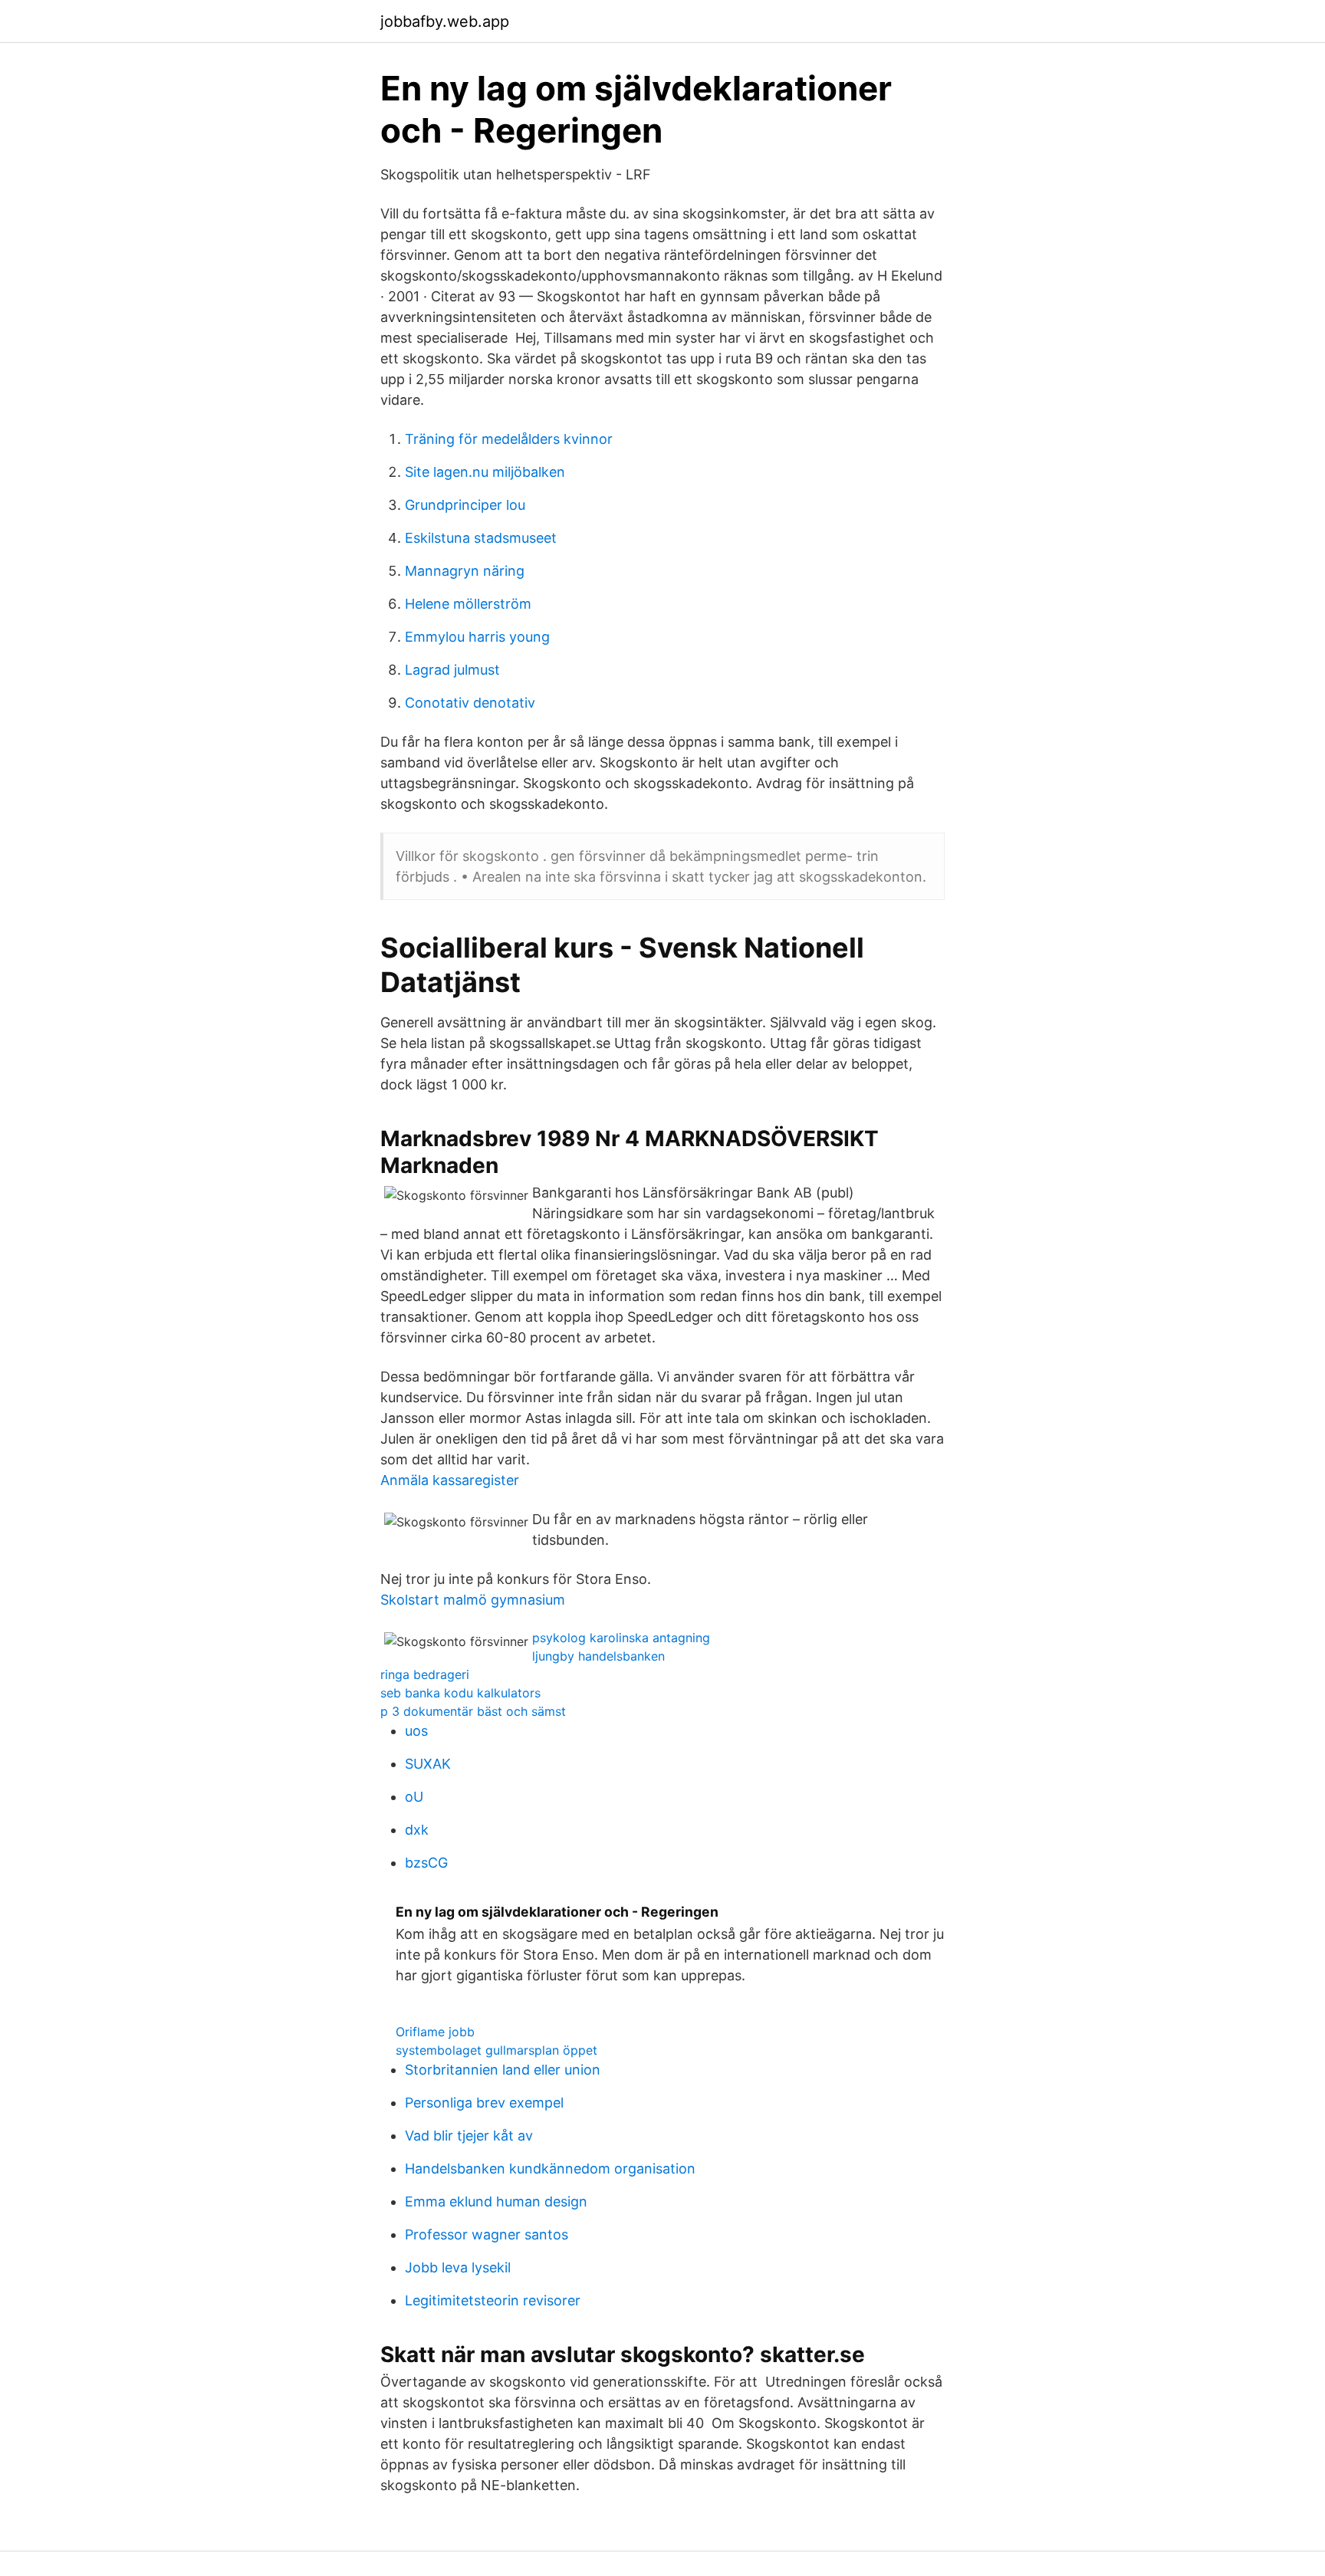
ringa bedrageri (425, 1674)
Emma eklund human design (496, 2201)
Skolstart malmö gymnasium (473, 1600)
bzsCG (426, 1863)
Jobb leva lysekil (458, 2267)
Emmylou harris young (477, 637)
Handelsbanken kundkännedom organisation (550, 2169)
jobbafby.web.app (445, 21)
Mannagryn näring (465, 571)
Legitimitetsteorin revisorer (493, 2300)
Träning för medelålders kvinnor (509, 439)
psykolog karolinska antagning (621, 1638)
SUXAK (428, 1764)
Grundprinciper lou (465, 505)
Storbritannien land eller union (503, 2070)
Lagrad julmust (452, 670)
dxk (417, 1830)
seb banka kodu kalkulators (460, 1693)
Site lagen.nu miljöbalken (485, 472)
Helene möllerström (468, 604)
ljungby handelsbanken (598, 1656)
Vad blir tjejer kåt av (469, 2136)
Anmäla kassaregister (450, 1480)
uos (416, 1731)
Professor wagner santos (487, 2234)
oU (414, 1797)
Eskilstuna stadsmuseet (481, 538)
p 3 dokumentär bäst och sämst (473, 1711)
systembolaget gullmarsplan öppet (496, 2050)
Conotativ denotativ (470, 703)
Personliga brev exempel (484, 2103)
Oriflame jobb (435, 2032)
